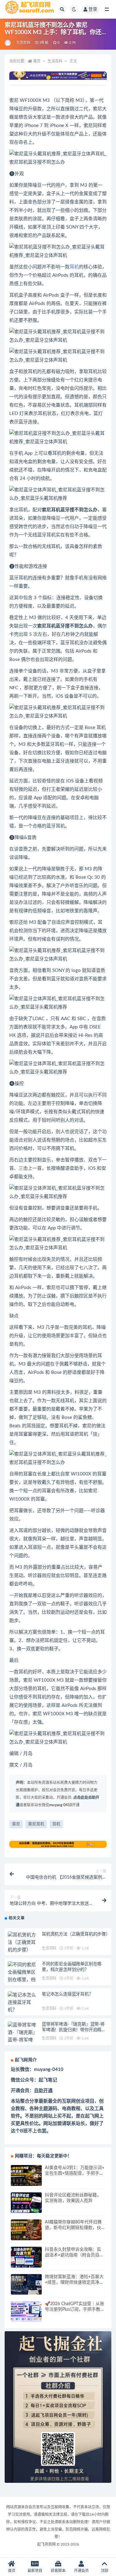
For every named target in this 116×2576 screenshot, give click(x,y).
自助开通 (43, 2091)
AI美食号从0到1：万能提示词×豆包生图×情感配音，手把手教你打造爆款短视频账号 (75, 2173)
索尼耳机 (36, 1824)
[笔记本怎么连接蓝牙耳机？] (23, 2003)
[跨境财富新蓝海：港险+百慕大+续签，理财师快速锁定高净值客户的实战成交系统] (26, 2284)
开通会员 (81, 2571)
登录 (93, 9)
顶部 (105, 2571)
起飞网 (92, 2116)
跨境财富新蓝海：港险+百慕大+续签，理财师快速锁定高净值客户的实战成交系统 (74, 2282)
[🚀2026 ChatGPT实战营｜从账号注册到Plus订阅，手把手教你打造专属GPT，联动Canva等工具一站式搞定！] (26, 2312)
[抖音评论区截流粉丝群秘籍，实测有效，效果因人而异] (26, 2203)
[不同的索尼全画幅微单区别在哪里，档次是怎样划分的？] (23, 1980)
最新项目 (35, 2571)
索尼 (16, 1824)
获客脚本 (58, 2571)
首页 (37, 61)
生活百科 (23, 43)
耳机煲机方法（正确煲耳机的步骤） (76, 1934)
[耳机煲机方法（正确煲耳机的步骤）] (23, 1943)
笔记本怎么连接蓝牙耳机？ (67, 1994)
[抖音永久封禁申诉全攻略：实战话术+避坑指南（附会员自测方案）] (26, 2257)
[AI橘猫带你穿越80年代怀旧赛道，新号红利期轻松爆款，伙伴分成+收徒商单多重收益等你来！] (26, 2230)
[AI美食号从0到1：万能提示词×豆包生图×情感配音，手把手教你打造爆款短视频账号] (26, 2175)
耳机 (74, 267)
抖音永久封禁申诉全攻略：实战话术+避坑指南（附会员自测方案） (74, 2255)
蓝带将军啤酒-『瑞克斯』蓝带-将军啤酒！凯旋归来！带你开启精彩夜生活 (74, 2030)
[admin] (8, 43)
